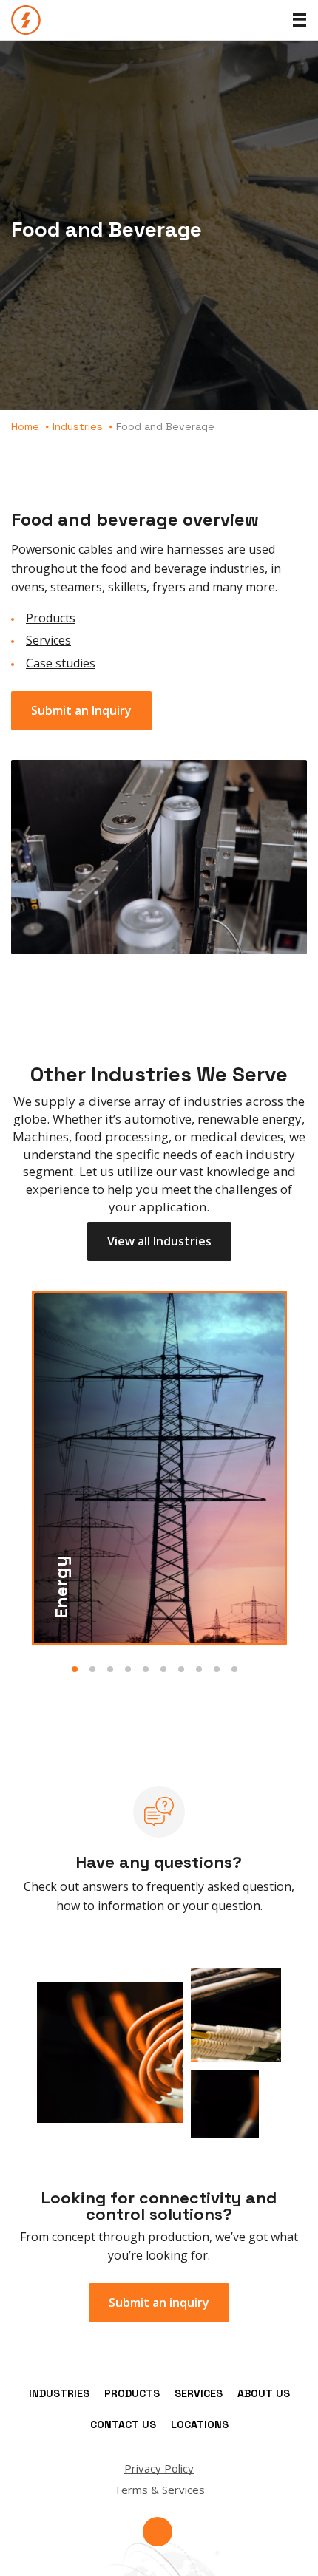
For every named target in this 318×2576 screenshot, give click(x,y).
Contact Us (123, 2424)
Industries (78, 426)
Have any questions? (159, 1862)
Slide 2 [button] (92, 1669)
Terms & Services (159, 2490)
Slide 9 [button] (217, 1669)
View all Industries (159, 1241)
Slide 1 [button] (75, 1669)
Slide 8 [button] (199, 1669)
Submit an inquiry (159, 2303)
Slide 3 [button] (110, 1669)
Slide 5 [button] (146, 1669)
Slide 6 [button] (163, 1669)
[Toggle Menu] (300, 20)
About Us (264, 2393)
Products (51, 618)
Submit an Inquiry (81, 710)
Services (48, 640)
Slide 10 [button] (234, 1669)
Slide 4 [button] (128, 1669)
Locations (200, 2424)
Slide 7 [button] (181, 1669)
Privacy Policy (159, 2468)
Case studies (61, 663)
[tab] (159, 1468)
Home (25, 426)
